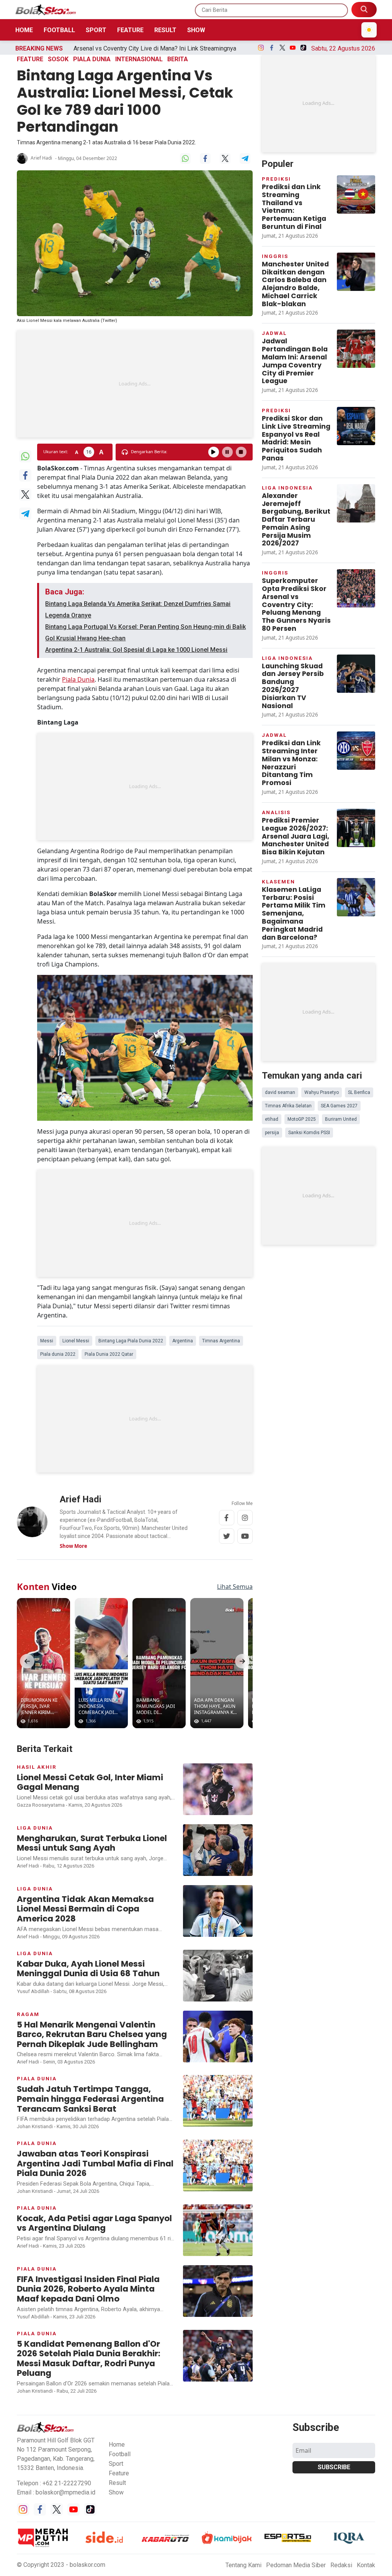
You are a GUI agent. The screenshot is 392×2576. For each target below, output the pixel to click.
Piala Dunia (78, 679)
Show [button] (116, 2492)
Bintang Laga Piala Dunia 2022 (131, 1341)
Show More (73, 1546)
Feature (130, 30)
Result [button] (117, 2483)
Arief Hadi (41, 158)
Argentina (183, 1341)
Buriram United (341, 1119)
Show (196, 30)
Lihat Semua (235, 1587)
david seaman (280, 1092)
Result (165, 30)
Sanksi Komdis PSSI (309, 1133)
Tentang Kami (243, 2565)
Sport (96, 30)
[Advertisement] (135, 384)
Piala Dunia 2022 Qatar (109, 1354)
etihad (272, 1119)
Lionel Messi (76, 1341)
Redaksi (341, 2565)
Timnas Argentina (221, 1341)
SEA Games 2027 (339, 1106)
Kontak (366, 2565)
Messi (47, 1341)
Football (59, 30)
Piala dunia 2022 (58, 1354)
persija (272, 1133)
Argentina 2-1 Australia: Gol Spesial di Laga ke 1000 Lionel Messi (136, 650)
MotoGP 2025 (302, 1119)
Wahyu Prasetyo (322, 1092)
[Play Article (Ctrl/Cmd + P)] (214, 452)
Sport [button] (116, 2464)
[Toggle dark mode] (369, 30)
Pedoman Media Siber (296, 2565)
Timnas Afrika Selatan (288, 1106)
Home (24, 30)
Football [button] (120, 2454)
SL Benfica (359, 1092)
